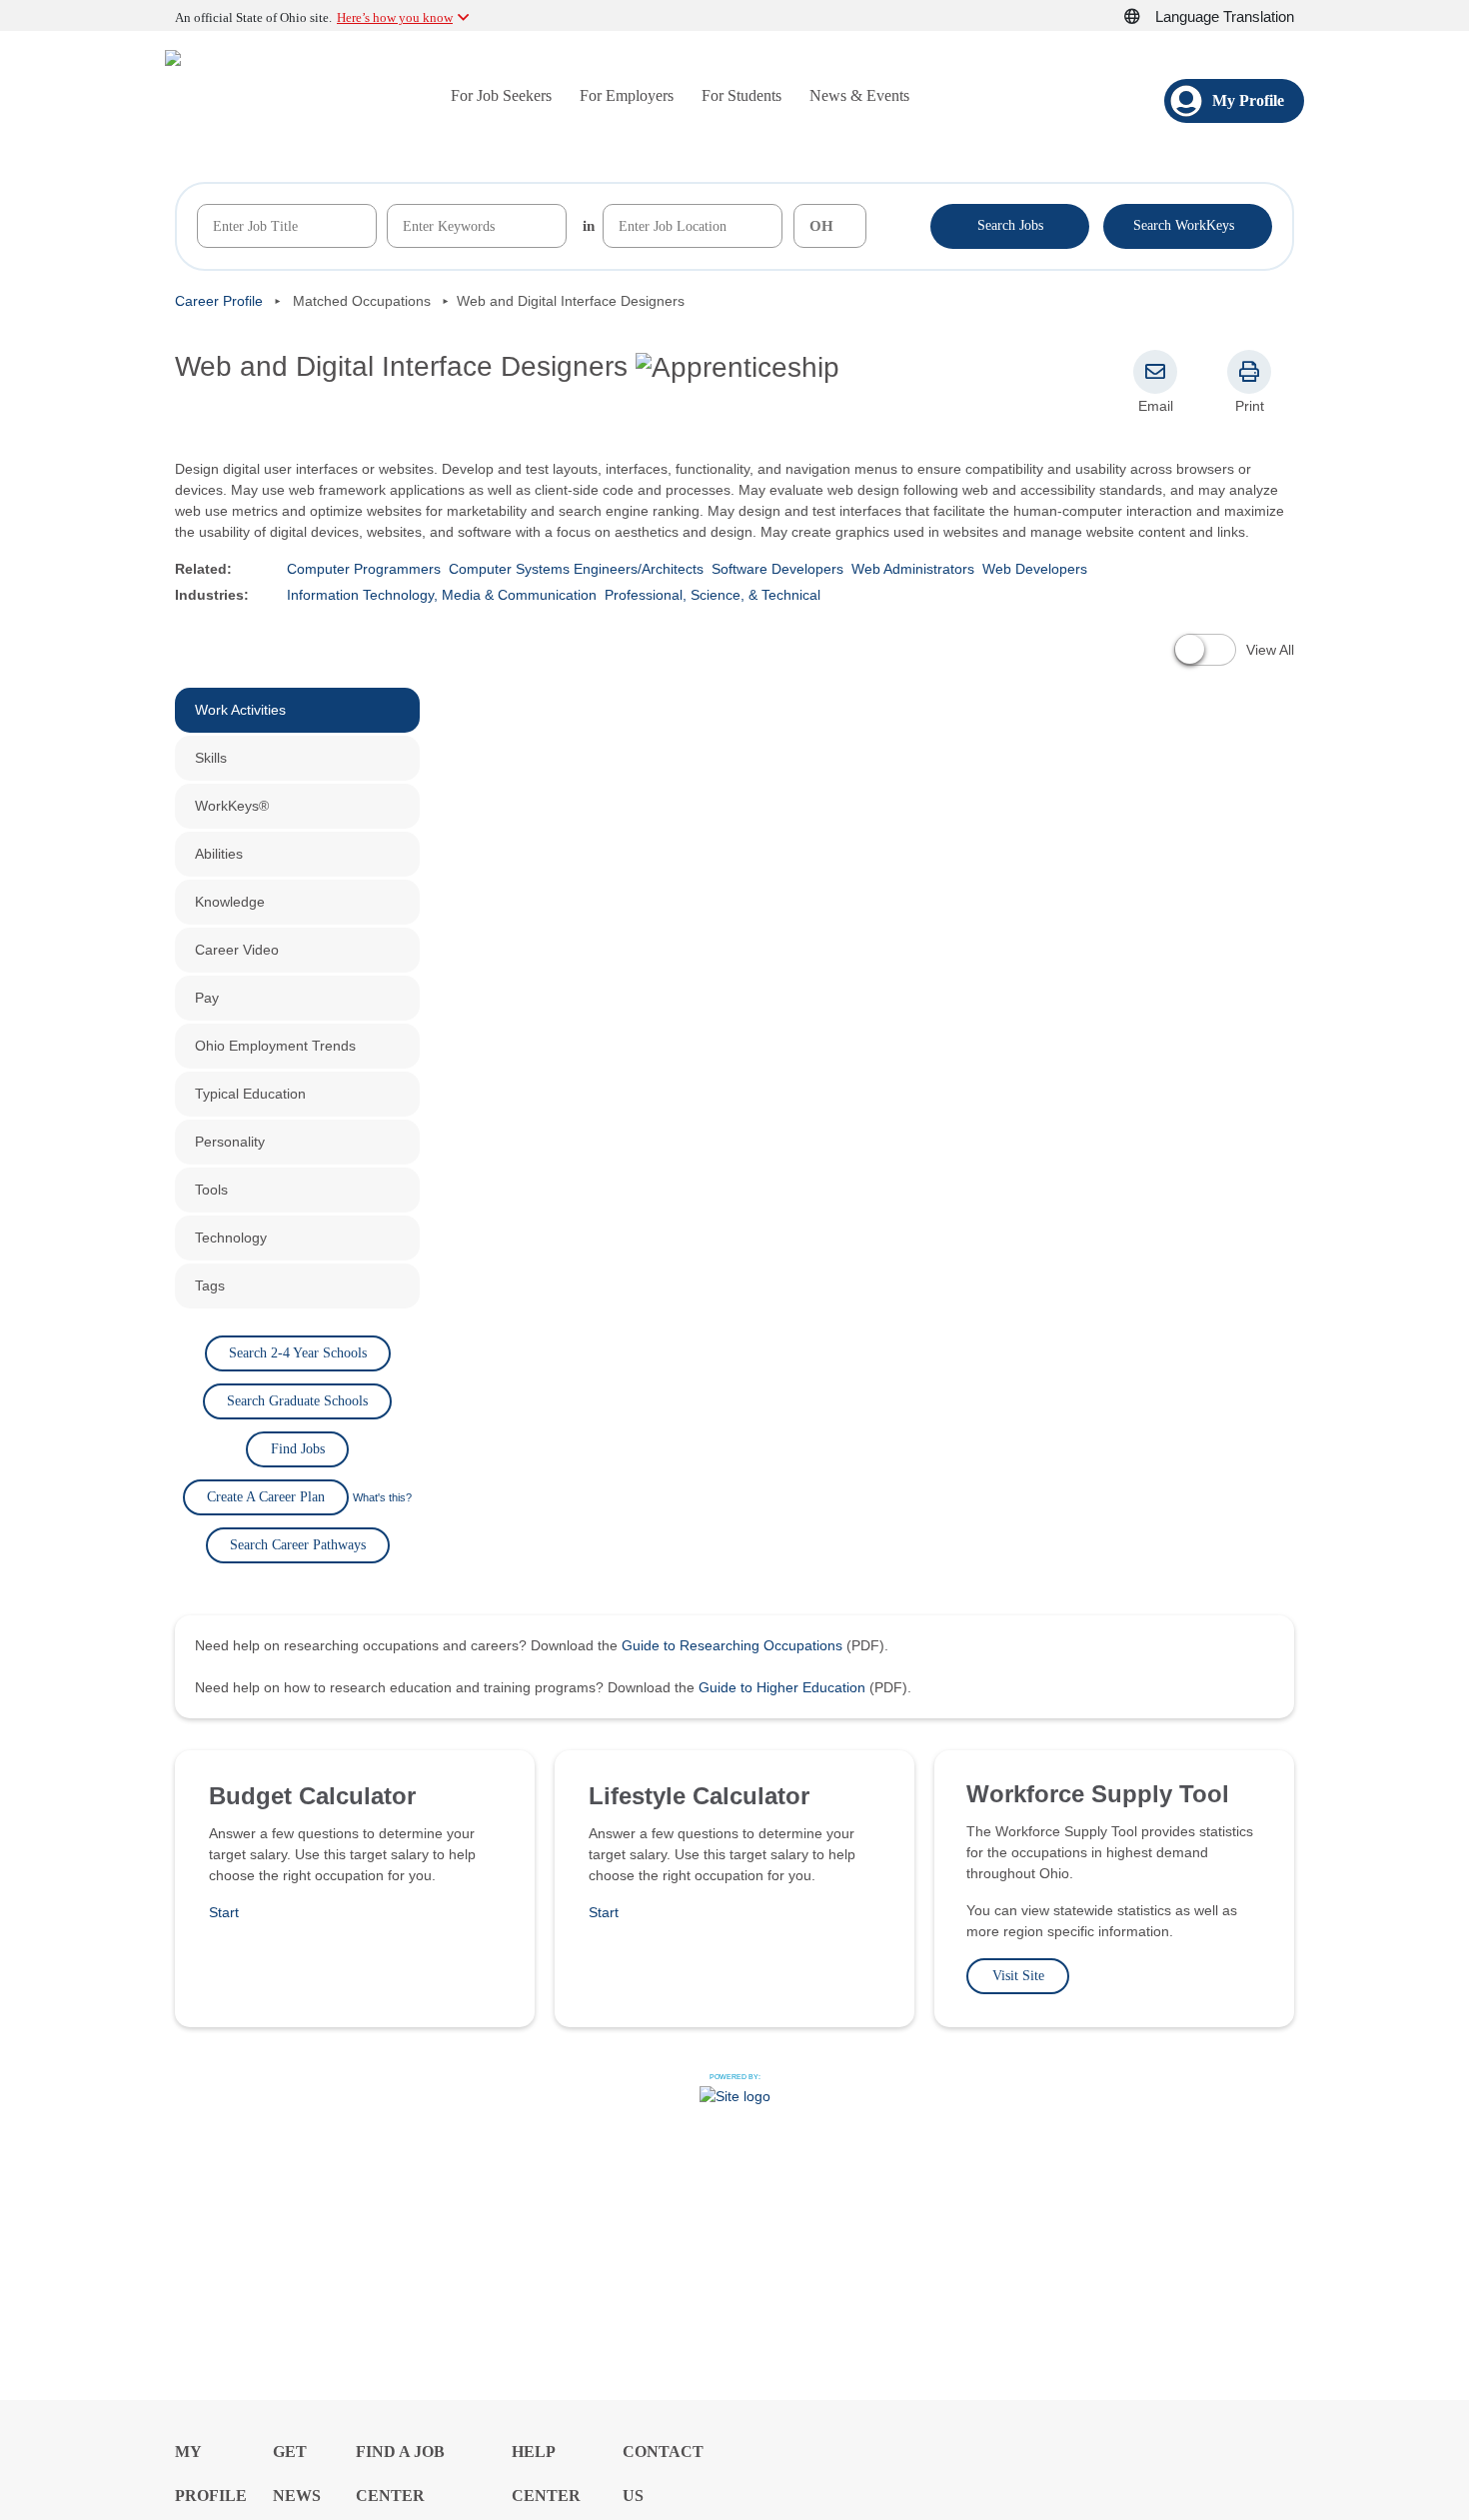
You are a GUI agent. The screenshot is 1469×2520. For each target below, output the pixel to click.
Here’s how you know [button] (395, 17)
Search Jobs (1010, 225)
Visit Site (1018, 1976)
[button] (1143, 17)
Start (224, 1912)
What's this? (382, 1497)
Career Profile (219, 301)
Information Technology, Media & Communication (442, 595)
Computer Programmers (364, 569)
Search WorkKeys (1188, 224)
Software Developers (777, 569)
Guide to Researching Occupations (732, 1645)
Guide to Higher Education (782, 1687)
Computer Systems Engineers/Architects (576, 569)
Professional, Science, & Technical (713, 595)
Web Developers (1035, 569)
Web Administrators (913, 569)
